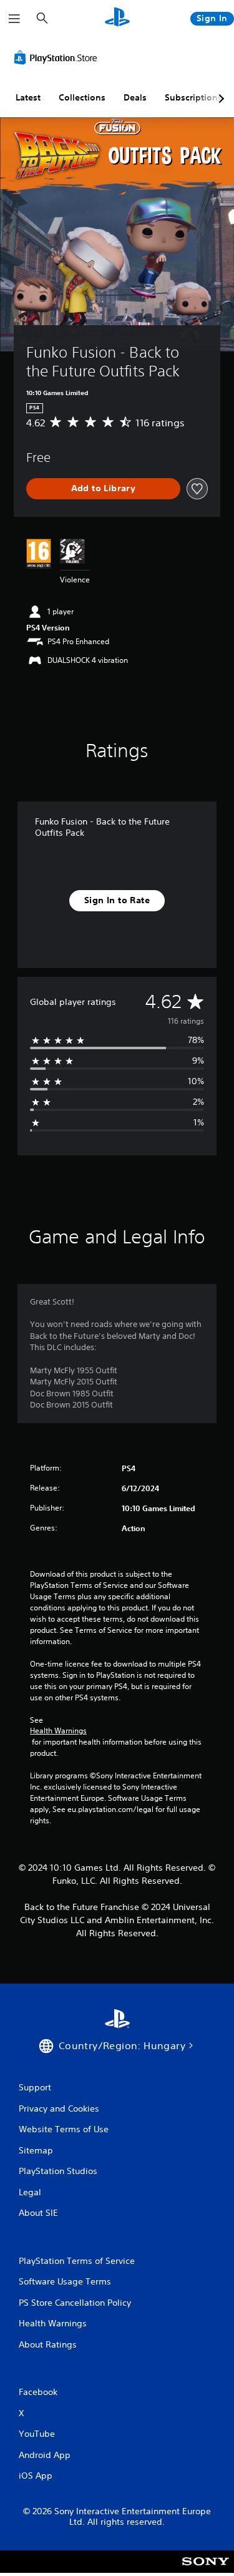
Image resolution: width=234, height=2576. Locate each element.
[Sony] (206, 2570)
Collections (82, 97)
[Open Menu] (14, 19)
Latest (28, 97)
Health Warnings (58, 1731)
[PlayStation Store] (58, 57)
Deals (135, 97)
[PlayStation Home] (117, 18)
